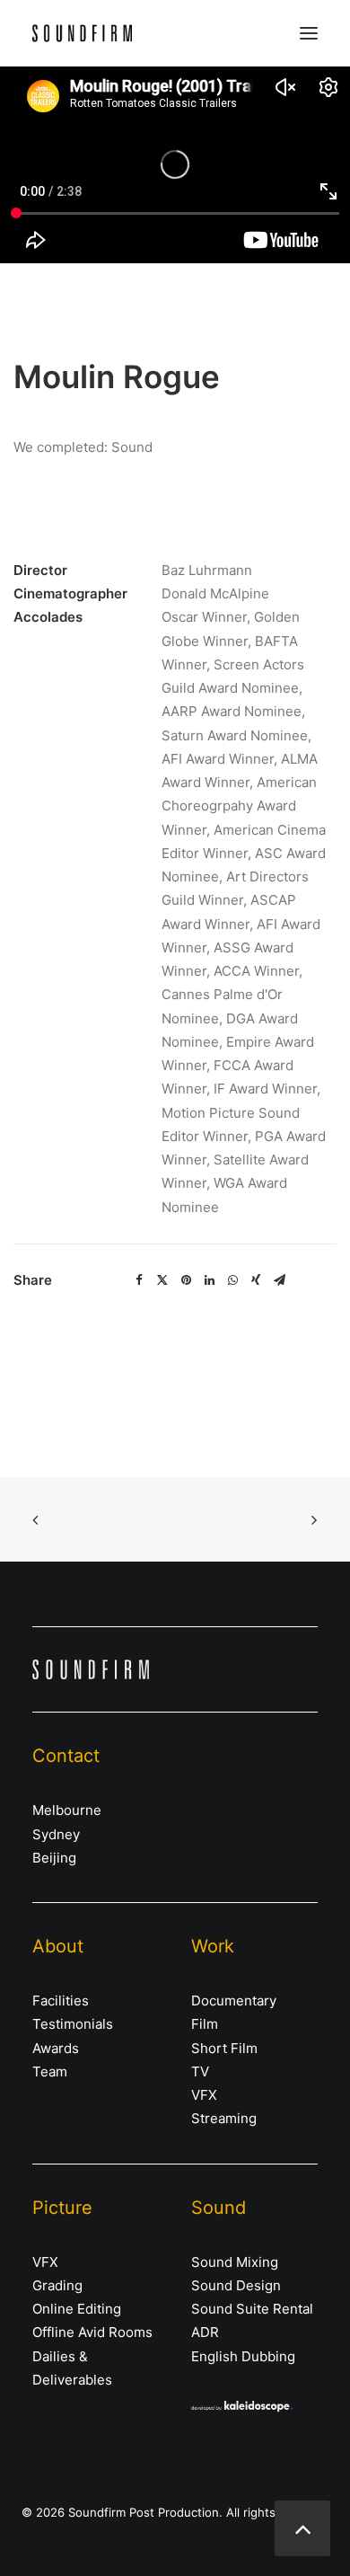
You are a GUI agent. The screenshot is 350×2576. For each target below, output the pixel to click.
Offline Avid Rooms (92, 2332)
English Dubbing (243, 2356)
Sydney (56, 1834)
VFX (204, 2095)
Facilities (61, 2001)
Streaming (224, 2118)
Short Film (224, 2048)
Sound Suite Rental (252, 2309)
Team (50, 2071)
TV (200, 2071)
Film (205, 2024)
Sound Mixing (235, 2262)
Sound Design (236, 2285)
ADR (205, 2332)
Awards (56, 2048)
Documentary (234, 2001)
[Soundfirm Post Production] (82, 33)
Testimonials (73, 2024)
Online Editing (77, 2309)
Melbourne (67, 1810)
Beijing (54, 1858)
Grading (57, 2285)
